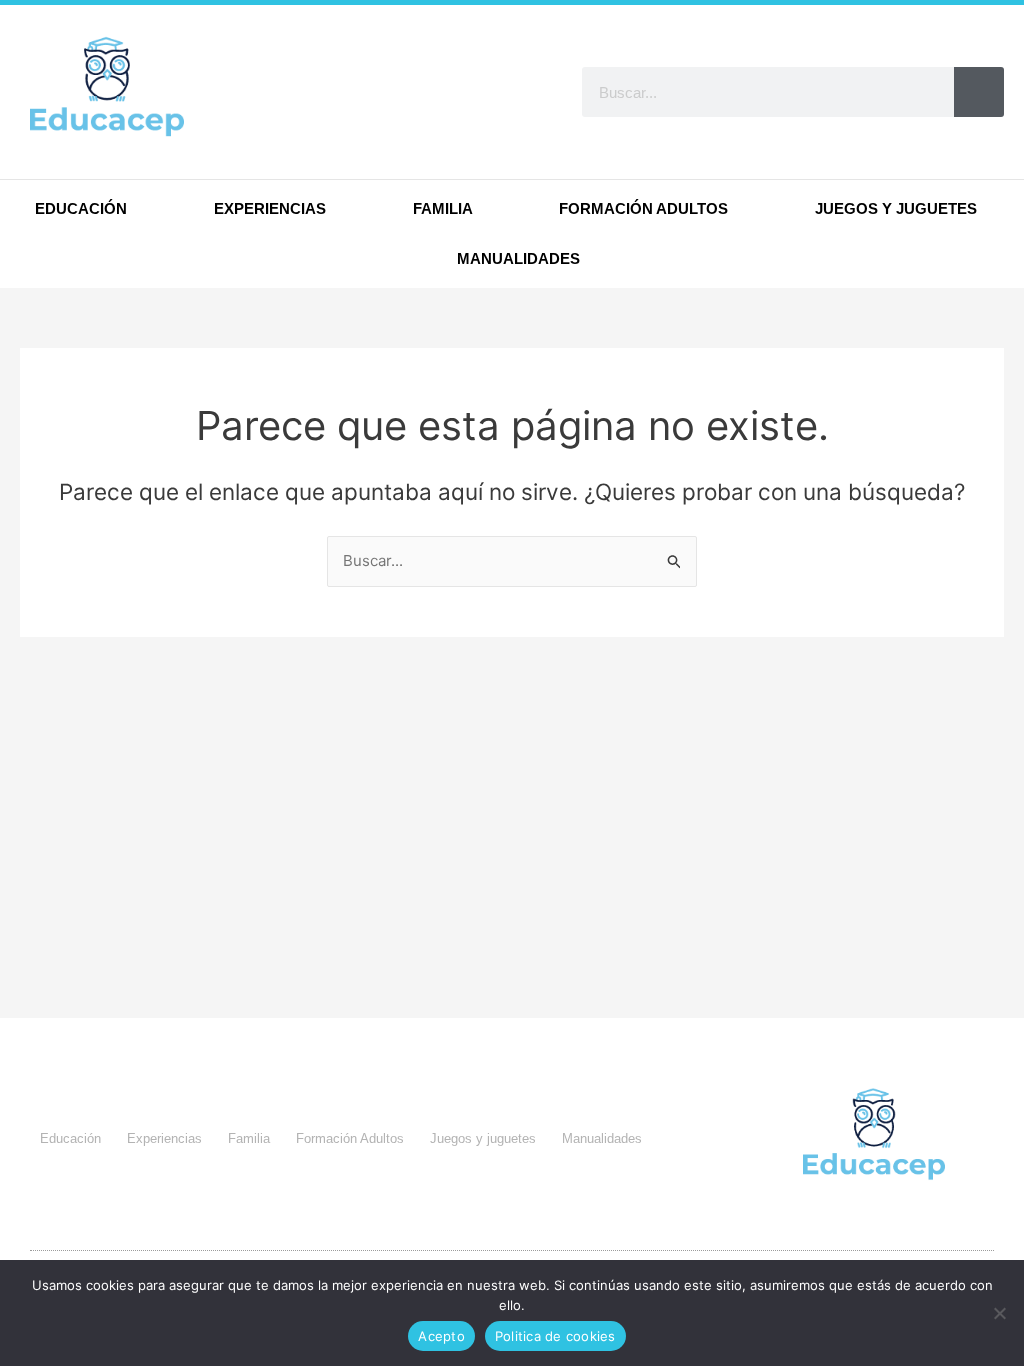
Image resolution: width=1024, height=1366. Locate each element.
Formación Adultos (643, 208)
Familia (443, 208)
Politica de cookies (555, 1336)
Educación (81, 208)
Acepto (441, 1336)
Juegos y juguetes (896, 208)
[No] (999, 1313)
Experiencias (270, 208)
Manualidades (518, 258)
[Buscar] (979, 92)
